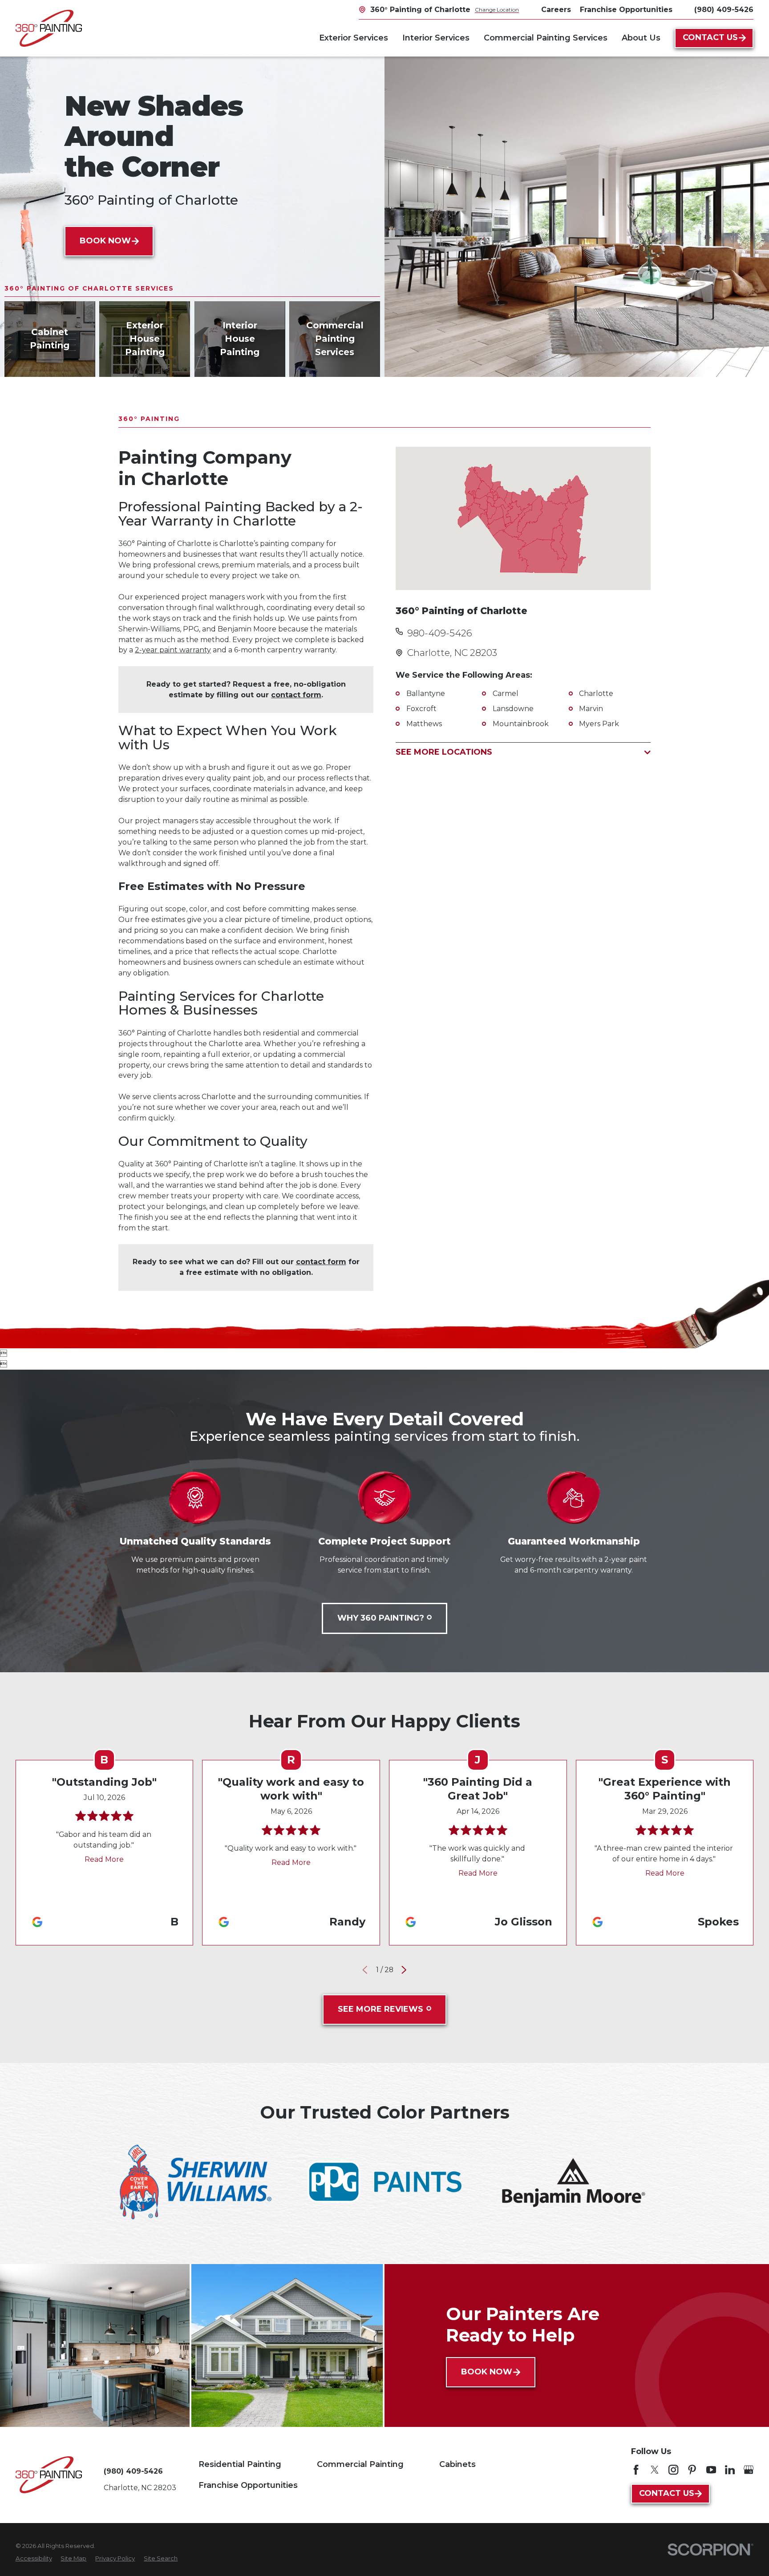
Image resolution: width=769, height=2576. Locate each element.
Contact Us (710, 37)
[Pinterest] (692, 2470)
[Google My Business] (749, 2470)
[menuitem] (34, 2559)
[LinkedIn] (730, 2470)
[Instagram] (673, 2470)
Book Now (105, 241)
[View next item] (404, 1970)
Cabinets (457, 2464)
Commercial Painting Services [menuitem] (546, 38)
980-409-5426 (440, 633)
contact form (296, 695)
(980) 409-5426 (724, 10)
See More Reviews (380, 2009)
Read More (104, 1859)
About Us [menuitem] (641, 38)
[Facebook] (636, 2470)
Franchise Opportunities (248, 2485)
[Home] (49, 28)
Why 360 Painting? (381, 1618)
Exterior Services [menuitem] (354, 38)
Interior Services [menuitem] (436, 38)
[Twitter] (655, 2470)
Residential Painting (240, 2464)
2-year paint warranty (173, 650)
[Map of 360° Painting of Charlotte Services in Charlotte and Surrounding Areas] (523, 518)
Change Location (497, 10)
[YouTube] (711, 2470)
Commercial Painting (360, 2464)
